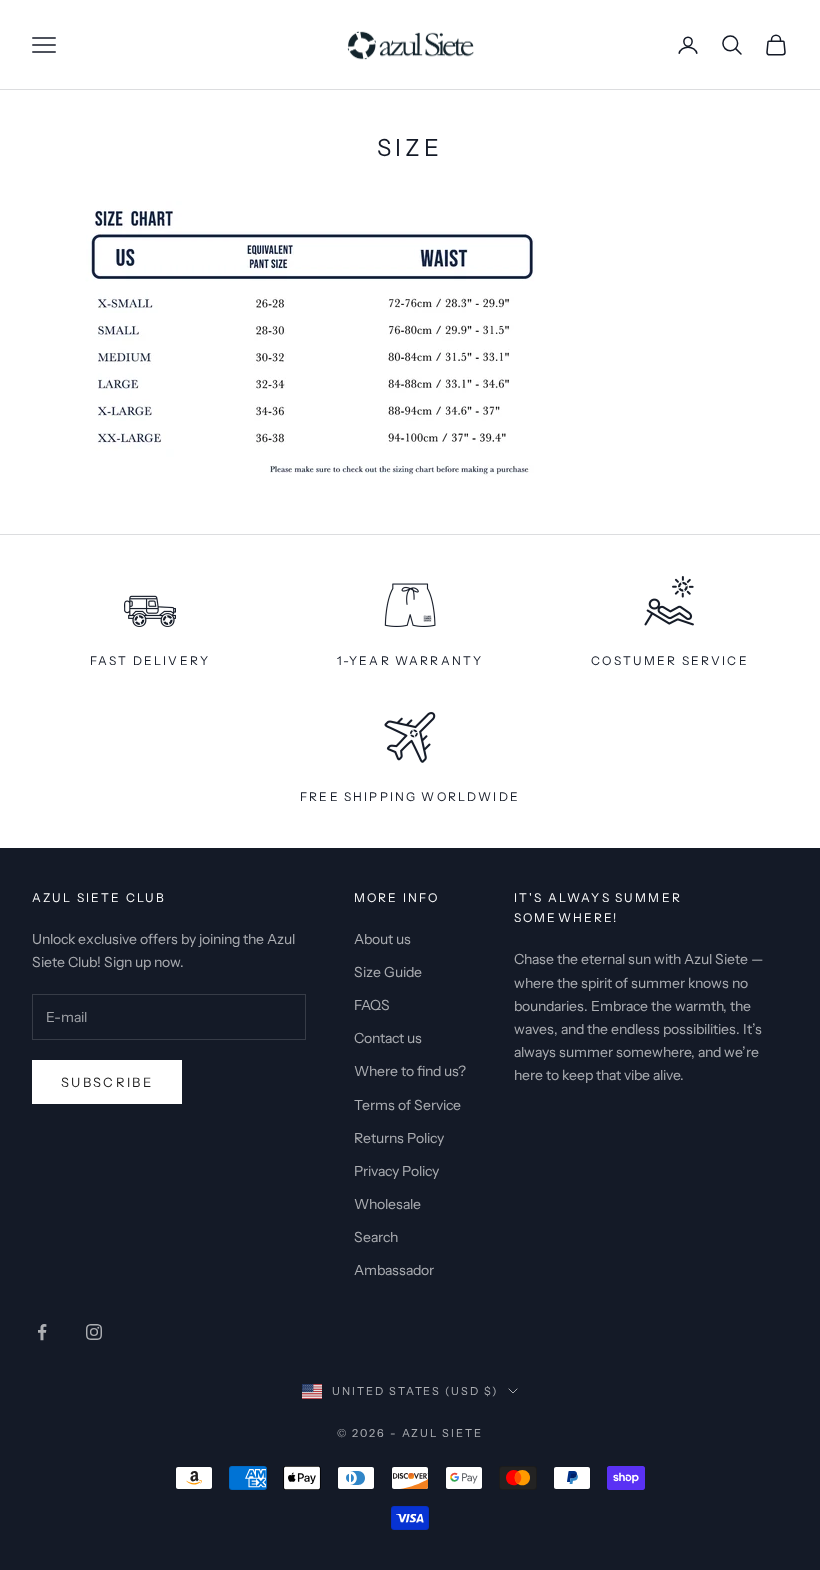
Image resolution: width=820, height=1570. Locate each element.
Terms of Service (407, 1105)
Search (376, 1237)
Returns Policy (399, 1138)
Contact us (388, 1038)
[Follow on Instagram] (94, 1332)
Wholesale (387, 1204)
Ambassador (394, 1270)
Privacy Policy (396, 1171)
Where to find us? (410, 1071)
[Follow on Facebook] (42, 1332)
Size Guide (388, 972)
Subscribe (107, 1082)
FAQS (372, 1005)
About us (382, 939)
